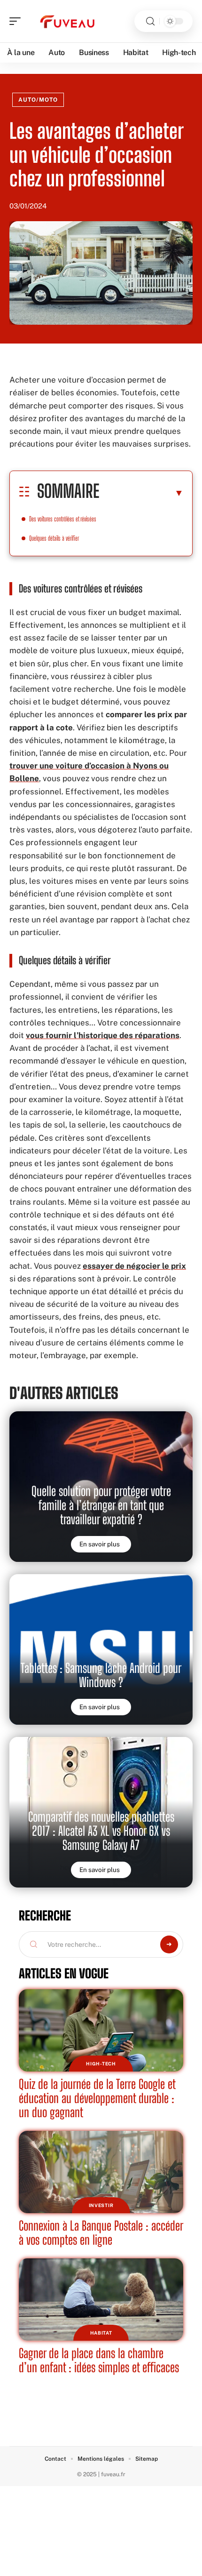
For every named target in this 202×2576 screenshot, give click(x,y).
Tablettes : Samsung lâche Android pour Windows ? (101, 1675)
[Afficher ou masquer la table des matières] (141, 493)
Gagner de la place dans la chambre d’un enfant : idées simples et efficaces (99, 2360)
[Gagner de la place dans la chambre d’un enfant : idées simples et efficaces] (101, 2300)
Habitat (101, 2333)
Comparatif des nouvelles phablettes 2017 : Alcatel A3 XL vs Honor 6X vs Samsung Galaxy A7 (101, 1831)
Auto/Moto (38, 100)
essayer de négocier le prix (134, 1266)
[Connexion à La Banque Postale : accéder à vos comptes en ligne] (101, 2172)
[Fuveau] (68, 21)
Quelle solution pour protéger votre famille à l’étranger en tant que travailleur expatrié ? (101, 1505)
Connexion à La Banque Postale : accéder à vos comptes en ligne (101, 2233)
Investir (101, 2205)
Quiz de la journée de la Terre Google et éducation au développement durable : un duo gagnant (97, 2098)
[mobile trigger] (17, 21)
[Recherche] (150, 21)
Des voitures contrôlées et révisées (63, 519)
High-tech (101, 2064)
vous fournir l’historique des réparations (103, 1035)
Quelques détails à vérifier (54, 538)
